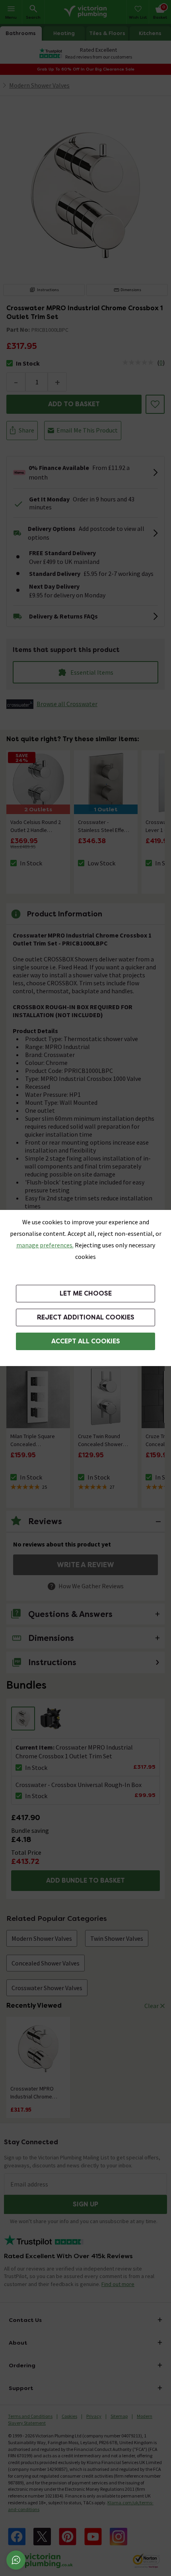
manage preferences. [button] (45, 1245)
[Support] (16, 2560)
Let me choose (86, 1293)
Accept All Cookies (86, 1341)
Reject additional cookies (86, 1317)
